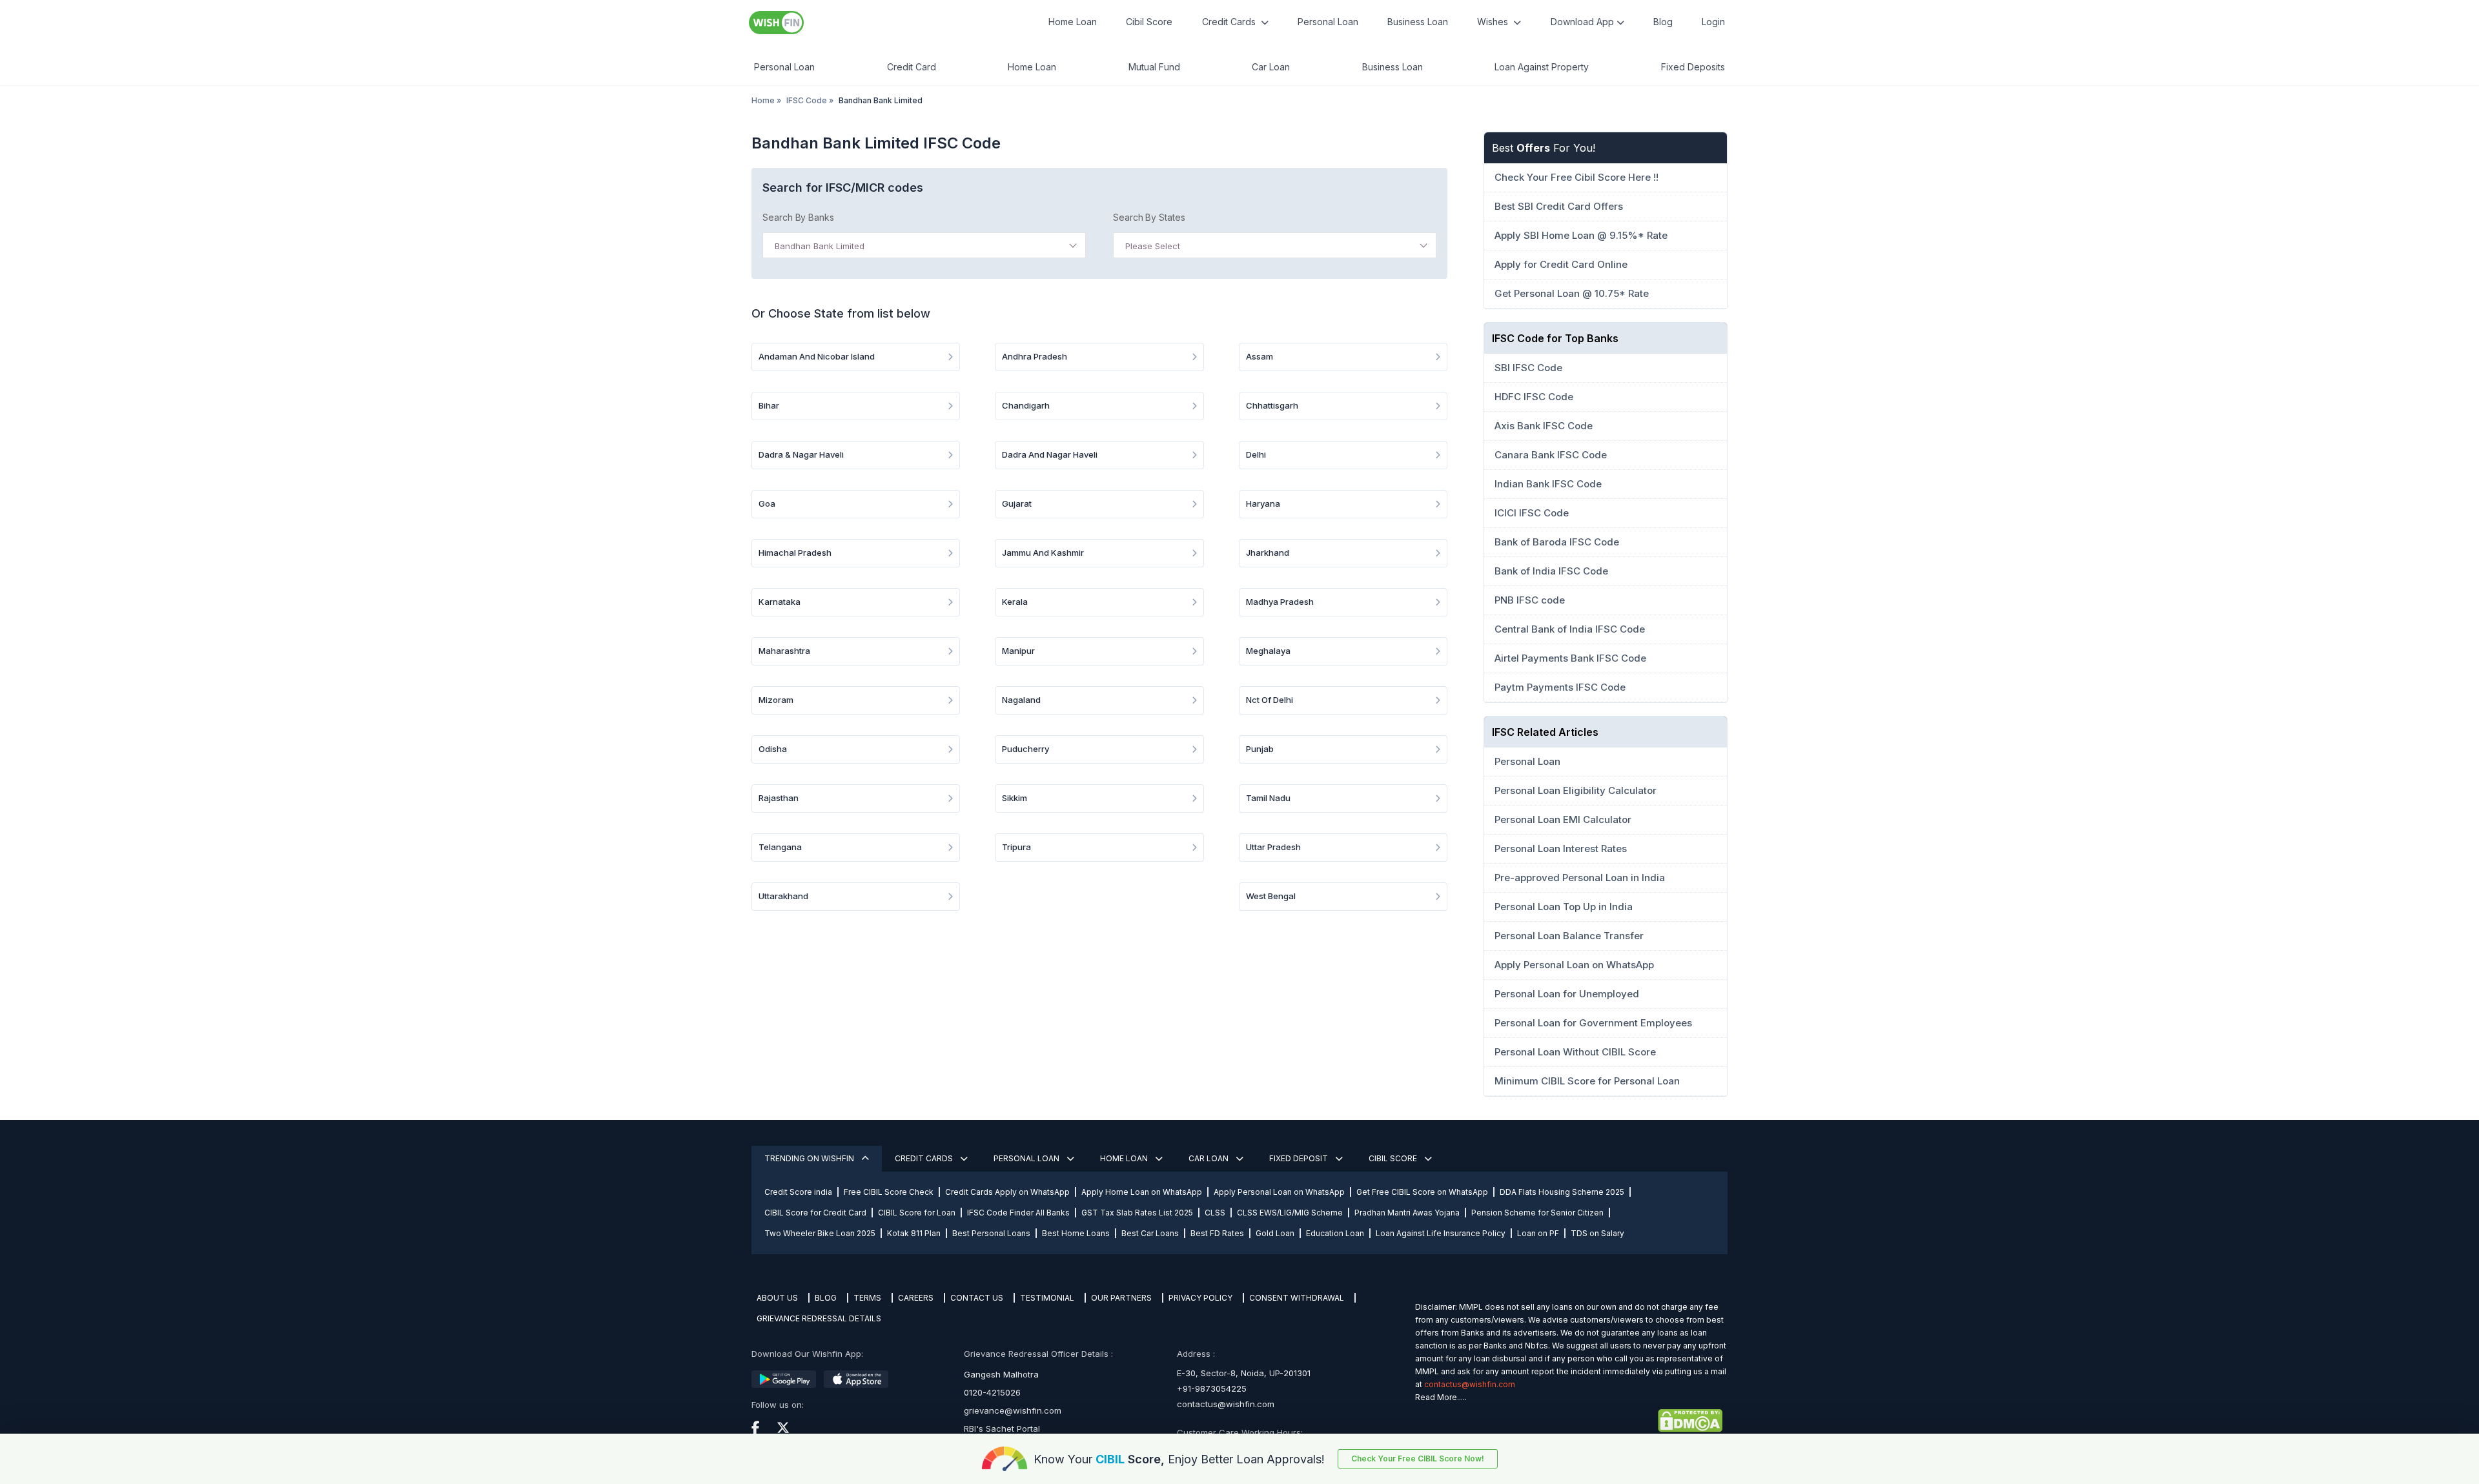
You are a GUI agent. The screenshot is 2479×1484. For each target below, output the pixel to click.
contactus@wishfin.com (1226, 1404)
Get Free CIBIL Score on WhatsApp (1422, 1192)
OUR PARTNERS (1121, 1298)
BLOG (826, 1298)
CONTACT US (977, 1298)
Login (1713, 22)
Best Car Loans (1150, 1233)
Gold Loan (1275, 1233)
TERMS (867, 1298)
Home (763, 100)
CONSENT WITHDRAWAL (1297, 1298)
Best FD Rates (1217, 1233)
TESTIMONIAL (1047, 1298)
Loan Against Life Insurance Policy (1441, 1233)
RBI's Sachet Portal (1002, 1428)
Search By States (1149, 217)
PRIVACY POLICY (1200, 1298)
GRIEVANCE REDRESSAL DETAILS (819, 1318)
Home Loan (1073, 22)
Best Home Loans (1076, 1233)
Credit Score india (798, 1192)
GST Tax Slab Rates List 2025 (1137, 1213)
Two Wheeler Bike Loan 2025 (820, 1233)
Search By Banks (798, 217)
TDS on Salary (1597, 1233)
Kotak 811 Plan (914, 1233)
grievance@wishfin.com (1013, 1410)
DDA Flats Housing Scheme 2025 (1562, 1192)
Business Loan (1418, 22)
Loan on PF (1538, 1233)
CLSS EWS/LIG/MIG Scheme (1290, 1213)
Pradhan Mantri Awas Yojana (1407, 1213)
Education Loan (1335, 1233)
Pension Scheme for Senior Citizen (1537, 1213)
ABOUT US (777, 1298)
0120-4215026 (992, 1392)
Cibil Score (1149, 22)
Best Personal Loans (991, 1233)
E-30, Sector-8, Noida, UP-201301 (1244, 1373)
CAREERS (916, 1298)
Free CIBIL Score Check (889, 1192)
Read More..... (1441, 1397)
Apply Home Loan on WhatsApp (1142, 1192)
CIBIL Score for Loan (917, 1213)
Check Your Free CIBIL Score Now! (1418, 1459)
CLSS (1215, 1213)
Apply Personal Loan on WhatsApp (1279, 1192)
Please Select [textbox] (1153, 246)
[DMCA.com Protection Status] (1569, 1421)
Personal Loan (1328, 22)
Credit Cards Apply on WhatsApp (1007, 1192)
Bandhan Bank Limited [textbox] (820, 246)
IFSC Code (807, 100)
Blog (1663, 22)
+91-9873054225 (1212, 1388)
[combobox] (924, 245)
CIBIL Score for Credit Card (815, 1213)
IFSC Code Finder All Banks (1018, 1213)
